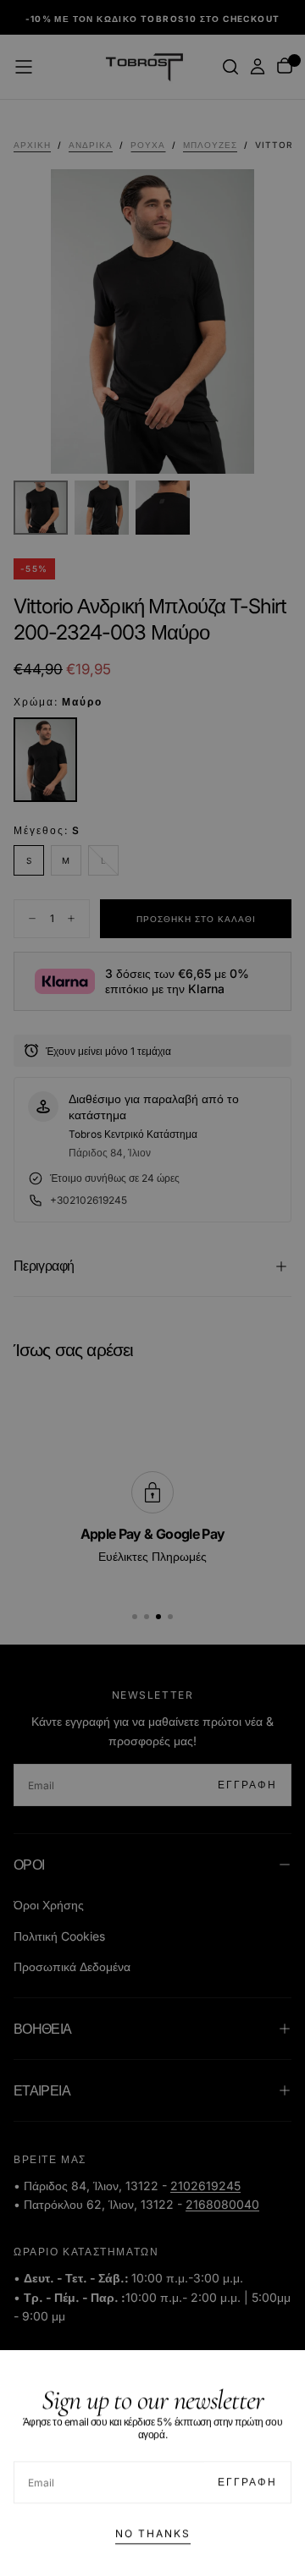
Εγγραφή (247, 2478)
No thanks (153, 2530)
